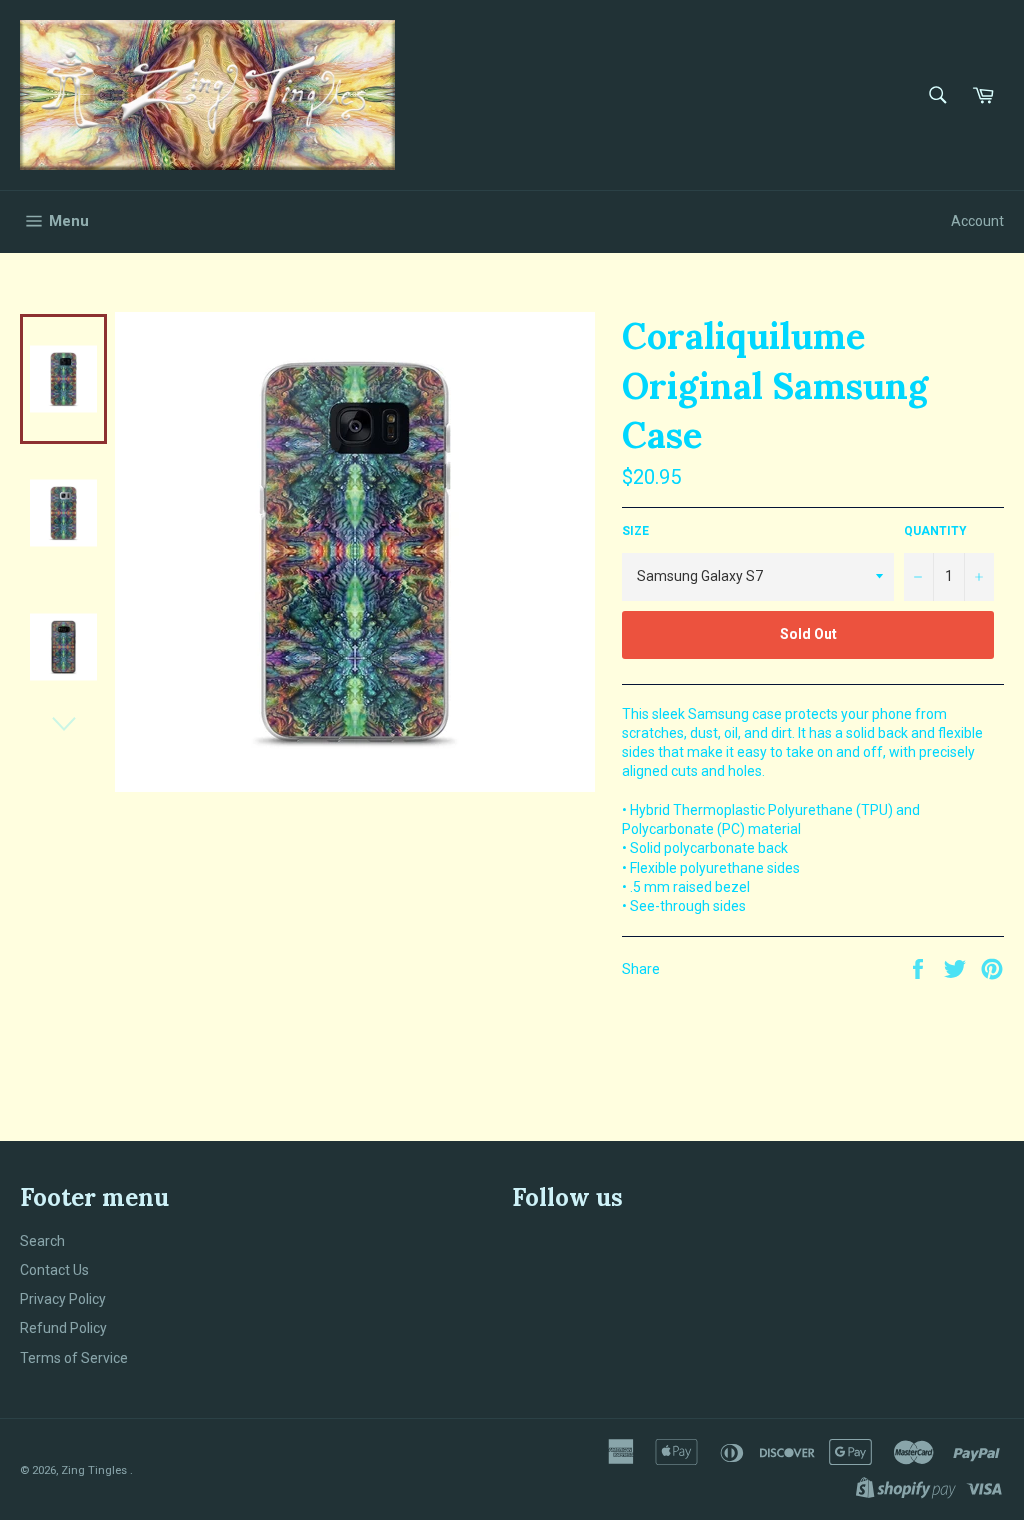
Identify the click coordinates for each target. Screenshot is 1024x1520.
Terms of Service (74, 1358)
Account (977, 221)
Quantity (935, 531)
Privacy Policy (63, 1299)
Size (635, 531)
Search (42, 1241)
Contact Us (54, 1270)
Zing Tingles (95, 1470)
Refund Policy (63, 1328)
